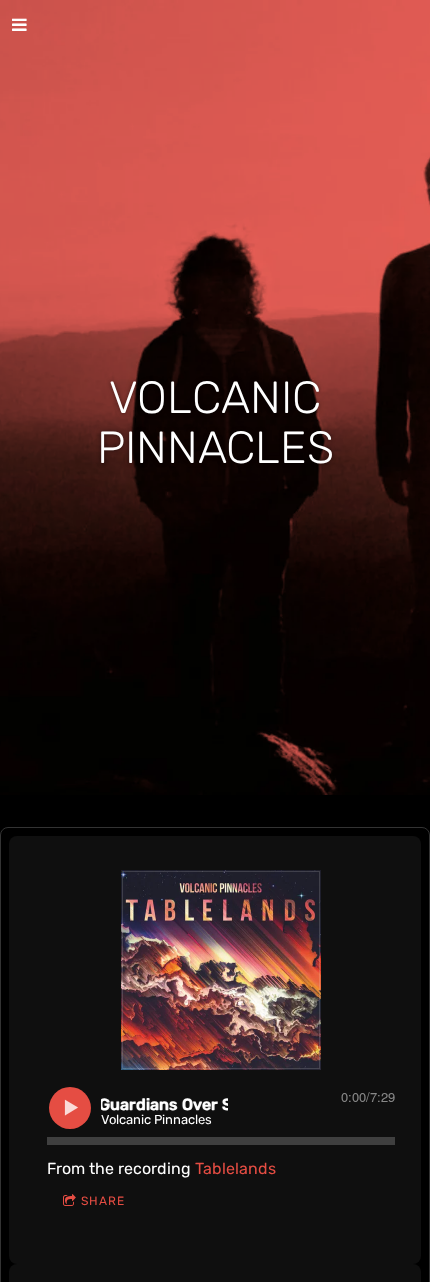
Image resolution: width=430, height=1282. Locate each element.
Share (103, 1201)
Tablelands (235, 1168)
